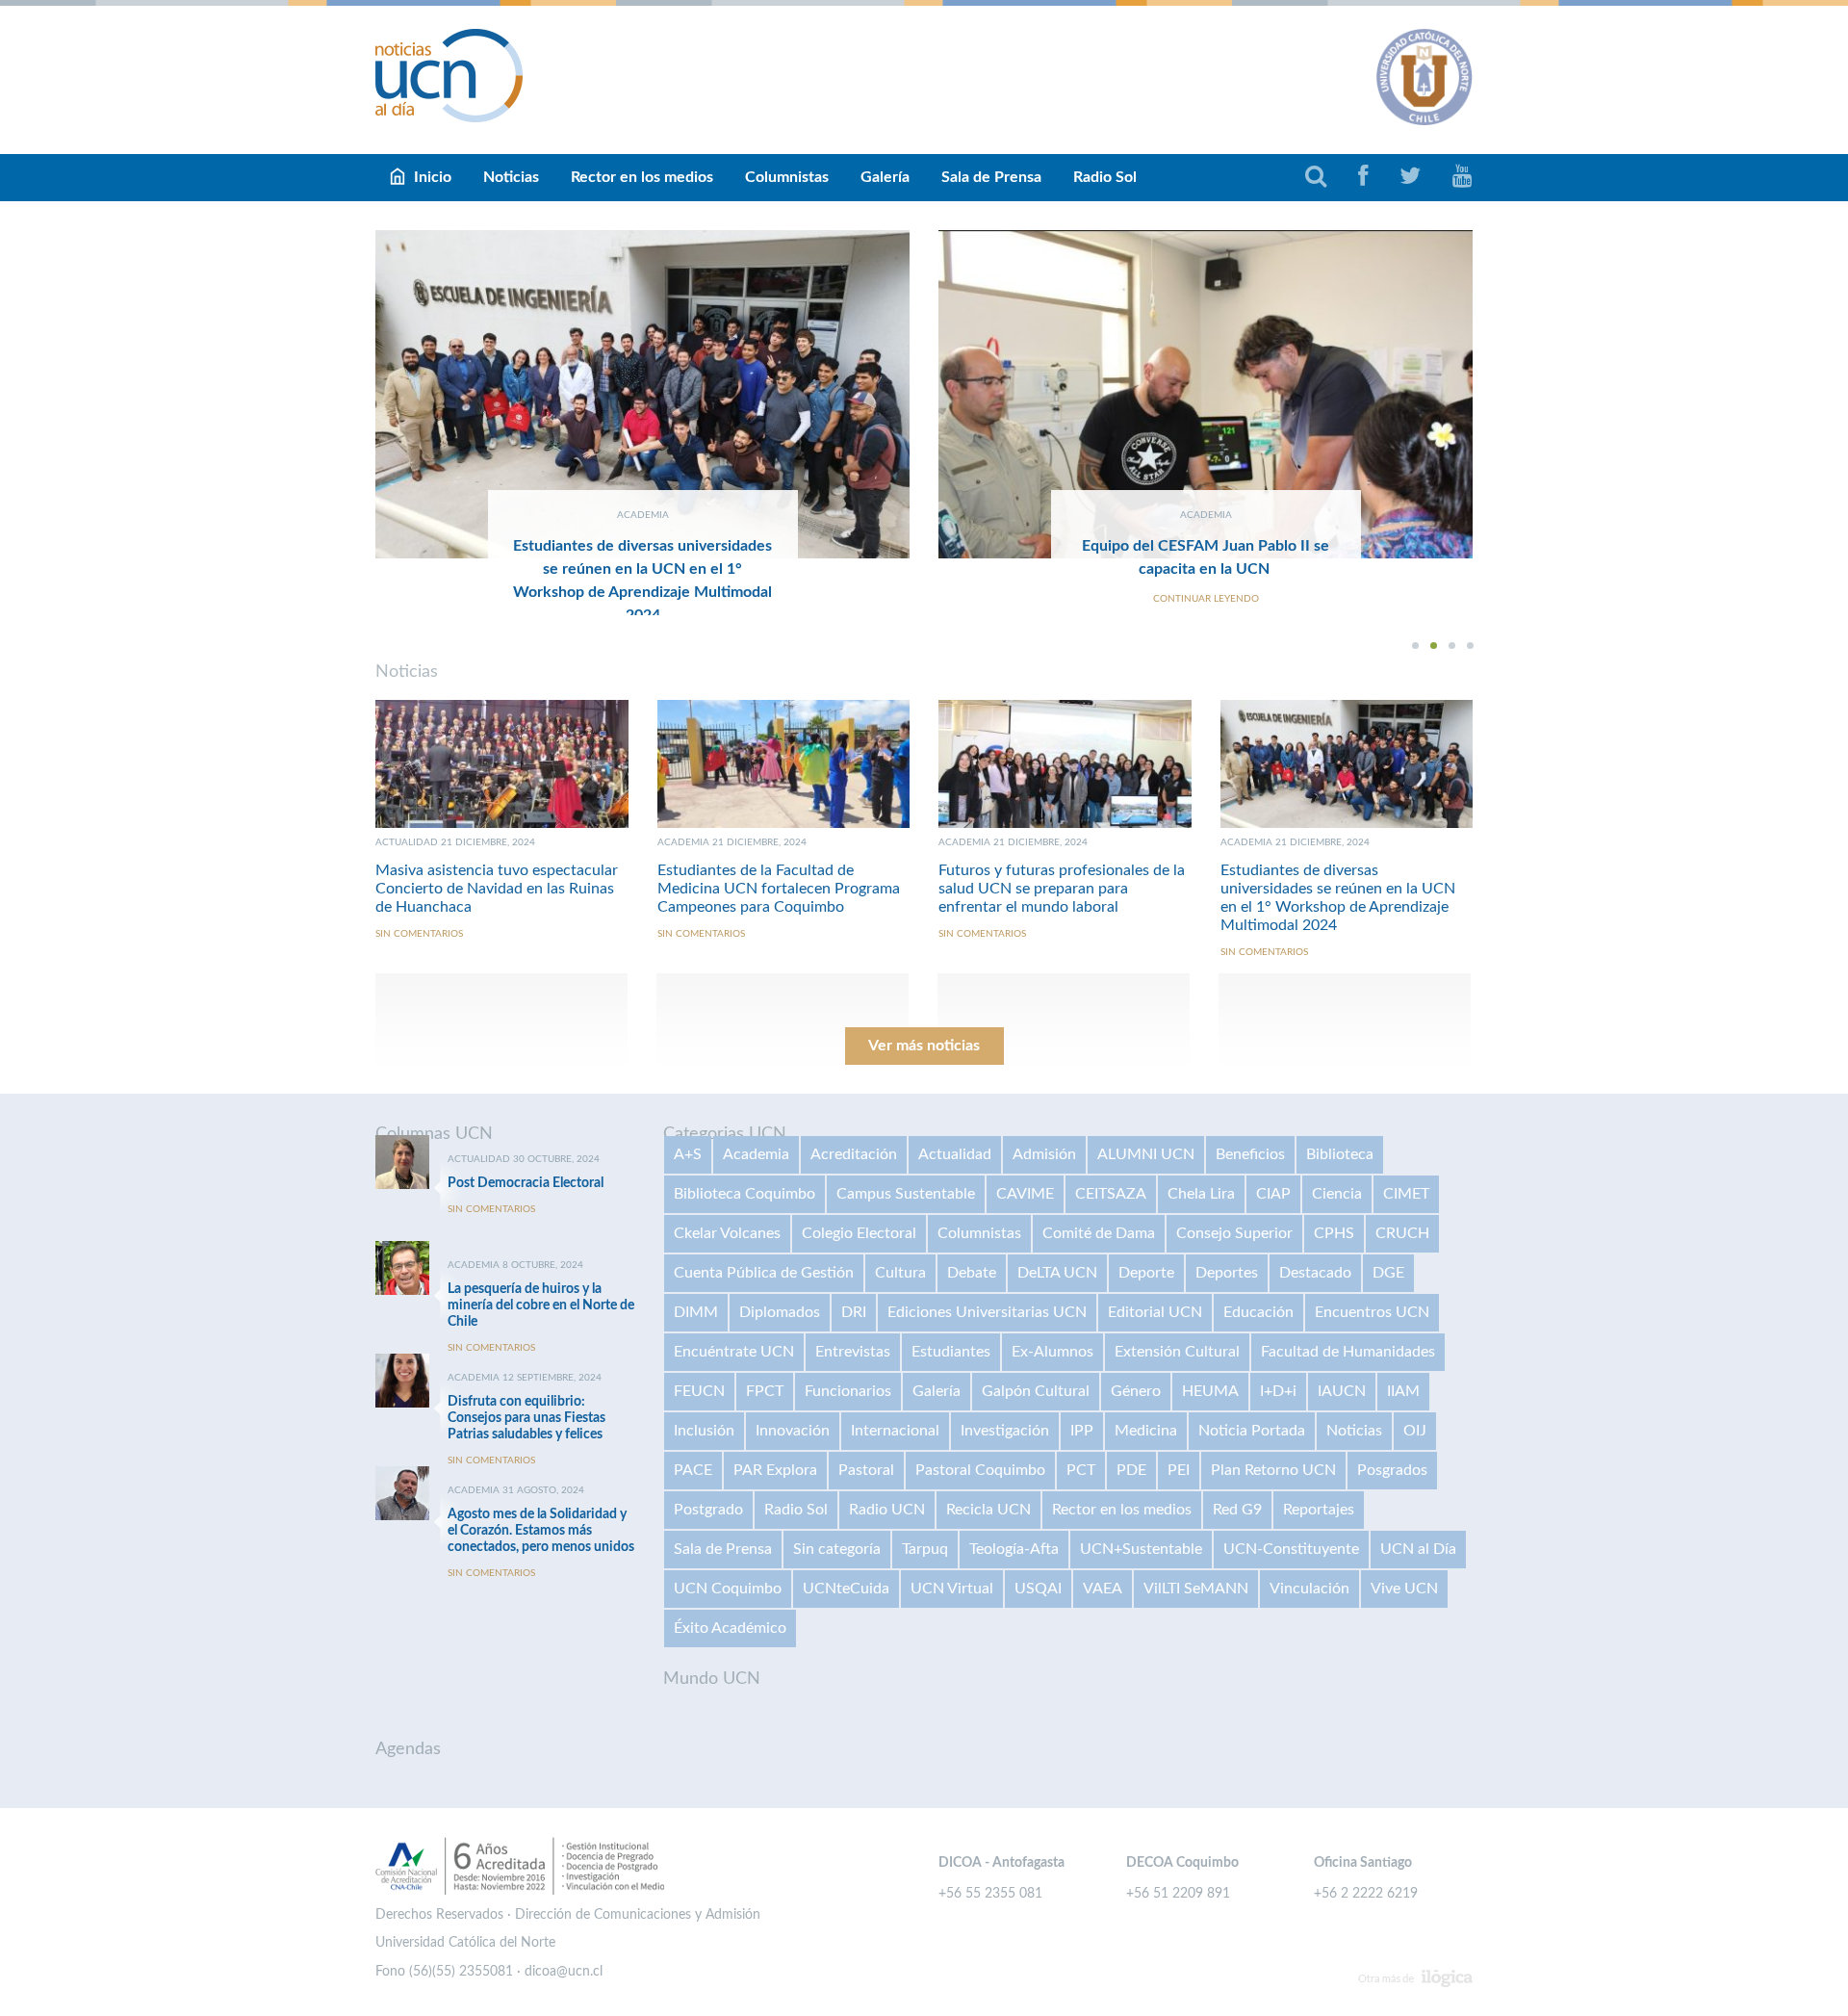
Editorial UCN (1155, 1312)
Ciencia (1337, 1194)
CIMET (1406, 1194)
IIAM (1403, 1391)
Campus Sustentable (906, 1194)
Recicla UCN (988, 1510)
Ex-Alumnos (1052, 1352)
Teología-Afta (1014, 1549)
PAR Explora (775, 1470)
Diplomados (780, 1312)
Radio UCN (887, 1510)
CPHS (1334, 1233)
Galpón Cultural (1036, 1391)
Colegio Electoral (859, 1233)
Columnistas (787, 177)
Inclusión (704, 1431)
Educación (1258, 1312)
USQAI (1038, 1589)
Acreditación (854, 1154)
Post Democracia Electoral (526, 1183)
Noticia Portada (1252, 1431)
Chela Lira (1201, 1194)
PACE (693, 1470)
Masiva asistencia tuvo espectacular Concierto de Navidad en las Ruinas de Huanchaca (497, 889)
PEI (1179, 1470)
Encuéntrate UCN (734, 1352)
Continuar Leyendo (1206, 599)
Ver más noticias (924, 1046)
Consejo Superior (1234, 1233)
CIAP (1273, 1194)
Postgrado (708, 1510)
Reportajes (1319, 1510)
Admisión (1044, 1154)
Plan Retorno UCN (1273, 1470)
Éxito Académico (730, 1628)
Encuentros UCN (1372, 1312)
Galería (885, 177)
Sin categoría (837, 1549)
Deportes (1227, 1273)
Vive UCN (1404, 1589)
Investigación (1005, 1431)
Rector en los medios (642, 177)
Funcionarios (848, 1391)
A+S (688, 1154)
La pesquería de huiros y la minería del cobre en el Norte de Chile (541, 1305)
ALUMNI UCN (1146, 1154)
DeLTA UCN (1057, 1273)
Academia (756, 1154)
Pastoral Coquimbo (980, 1470)
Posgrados (1392, 1470)
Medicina (1146, 1431)
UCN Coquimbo (728, 1589)
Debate (972, 1273)
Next (1516, 423)
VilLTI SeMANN (1196, 1589)
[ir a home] (449, 75)
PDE (1131, 1470)
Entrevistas (853, 1352)
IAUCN (1342, 1391)
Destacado (1315, 1273)
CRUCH (1402, 1233)
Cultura (900, 1273)
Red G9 (1237, 1510)
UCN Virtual (952, 1589)
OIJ (1415, 1431)
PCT (1081, 1470)
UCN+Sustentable (1141, 1549)
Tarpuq (925, 1549)
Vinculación (1309, 1589)
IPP (1082, 1431)
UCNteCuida (846, 1589)
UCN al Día (1418, 1549)
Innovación (793, 1431)
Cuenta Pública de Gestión (764, 1273)
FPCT (765, 1391)
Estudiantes (951, 1352)
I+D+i (1278, 1391)
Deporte (1146, 1273)
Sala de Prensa (991, 177)
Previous (332, 423)
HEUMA (1210, 1391)
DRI (854, 1312)
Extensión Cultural (1177, 1352)
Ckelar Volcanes (727, 1233)
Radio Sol (1105, 177)
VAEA (1103, 1589)
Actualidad (955, 1154)
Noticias (511, 177)
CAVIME (1025, 1194)
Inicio (433, 177)
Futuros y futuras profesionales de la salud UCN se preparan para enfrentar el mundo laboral (1062, 889)
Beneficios (1250, 1154)
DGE (1388, 1273)
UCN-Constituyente (1291, 1549)
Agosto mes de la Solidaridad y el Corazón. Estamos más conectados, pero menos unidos (541, 1531)
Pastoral (866, 1470)
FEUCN (699, 1391)
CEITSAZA (1111, 1194)
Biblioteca (1340, 1154)
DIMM (696, 1312)
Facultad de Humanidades (1348, 1352)
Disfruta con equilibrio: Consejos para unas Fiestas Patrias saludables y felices (526, 1418)
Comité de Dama (1099, 1233)
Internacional (895, 1431)
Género (1136, 1391)
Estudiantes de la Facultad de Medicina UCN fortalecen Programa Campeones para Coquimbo (779, 889)
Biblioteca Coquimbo (744, 1194)
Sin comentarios (419, 934)
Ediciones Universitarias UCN (987, 1312)
